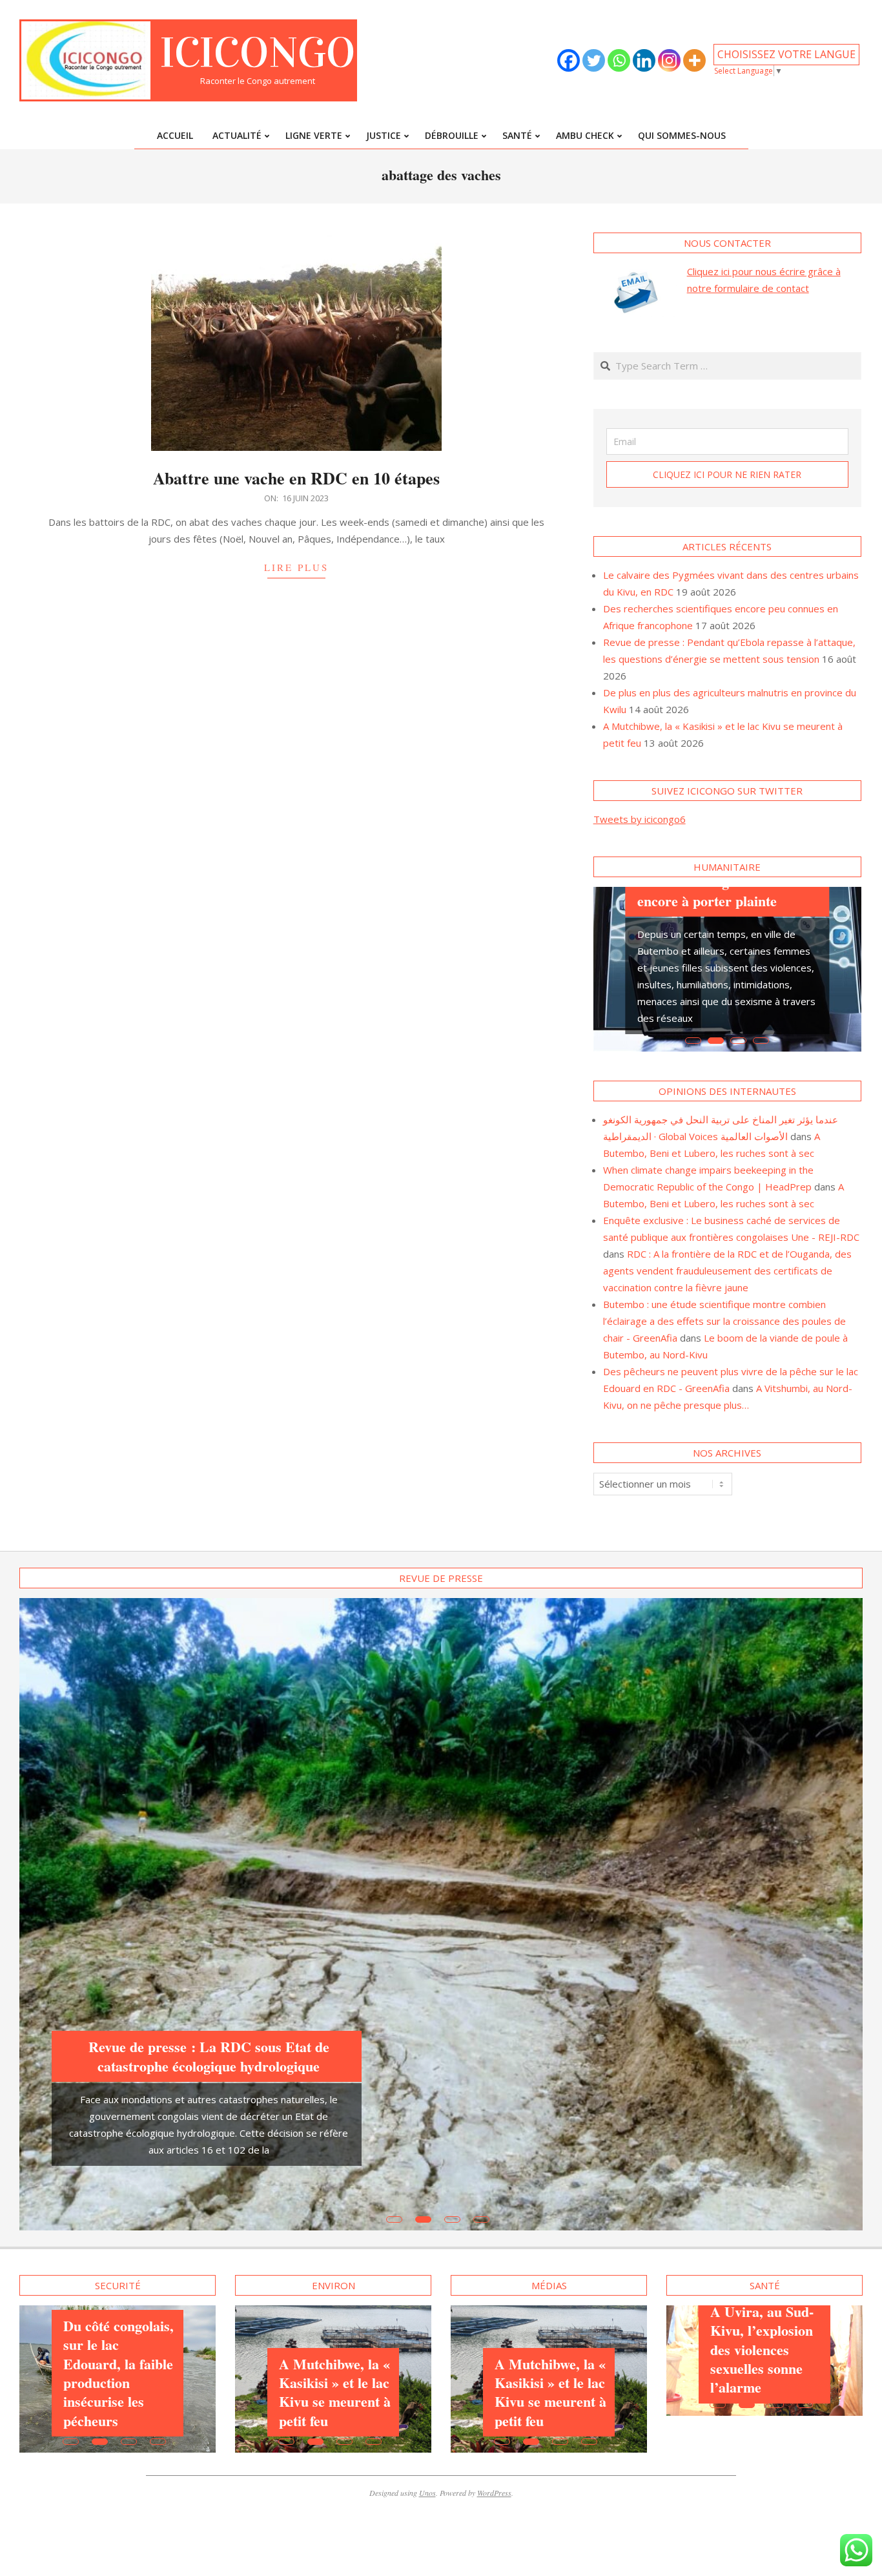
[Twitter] (594, 60)
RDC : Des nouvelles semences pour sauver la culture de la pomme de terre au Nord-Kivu (114, 2151)
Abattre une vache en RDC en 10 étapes (296, 478)
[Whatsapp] (619, 60)
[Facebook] (569, 60)
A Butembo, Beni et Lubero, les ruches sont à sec (331, 2168)
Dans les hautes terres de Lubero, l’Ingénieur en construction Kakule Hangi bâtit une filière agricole (548, 2204)
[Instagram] (669, 60)
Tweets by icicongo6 (640, 819)
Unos (427, 2336)
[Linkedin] (644, 60)
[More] (694, 60)
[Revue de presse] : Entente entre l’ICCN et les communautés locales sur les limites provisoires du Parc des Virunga (209, 1885)
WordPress (494, 2336)
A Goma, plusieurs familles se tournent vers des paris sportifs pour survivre (728, 888)
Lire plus (296, 567)
